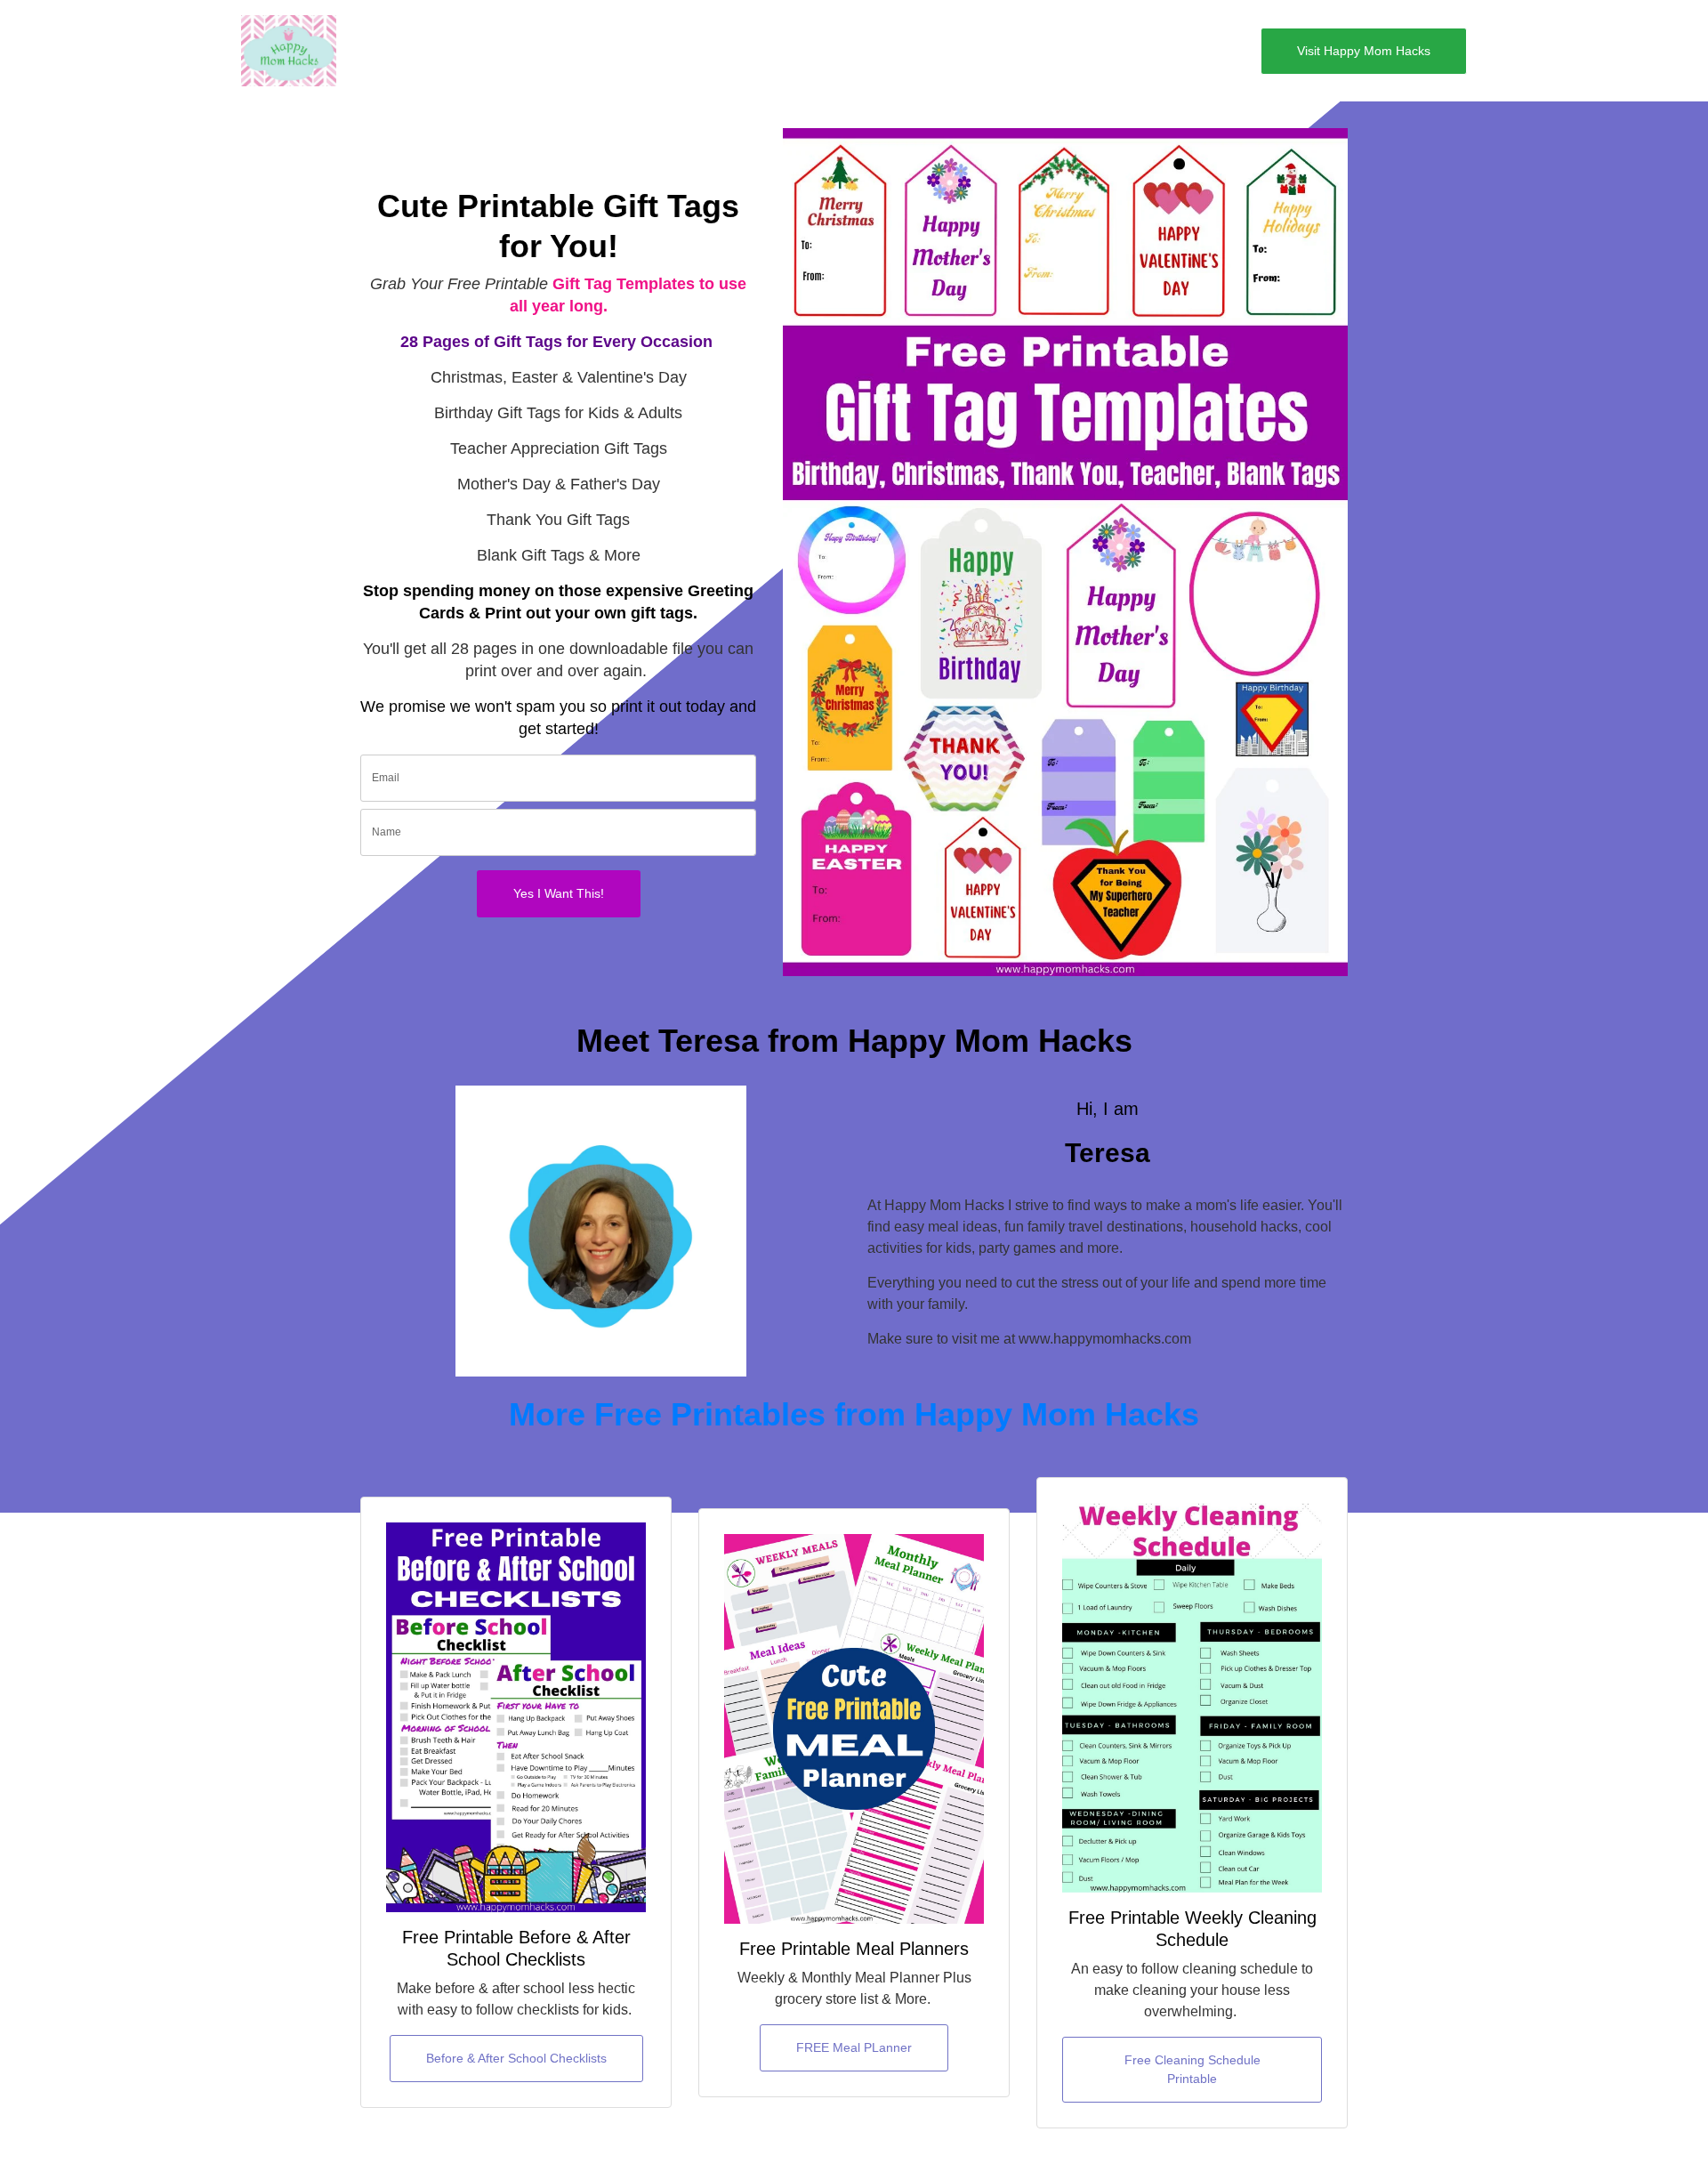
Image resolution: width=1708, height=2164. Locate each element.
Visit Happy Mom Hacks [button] (1364, 51)
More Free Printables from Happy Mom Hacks (854, 1414)
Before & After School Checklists (516, 2058)
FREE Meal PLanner (854, 2047)
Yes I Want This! (559, 893)
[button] (386, 51)
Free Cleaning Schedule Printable (1192, 2069)
